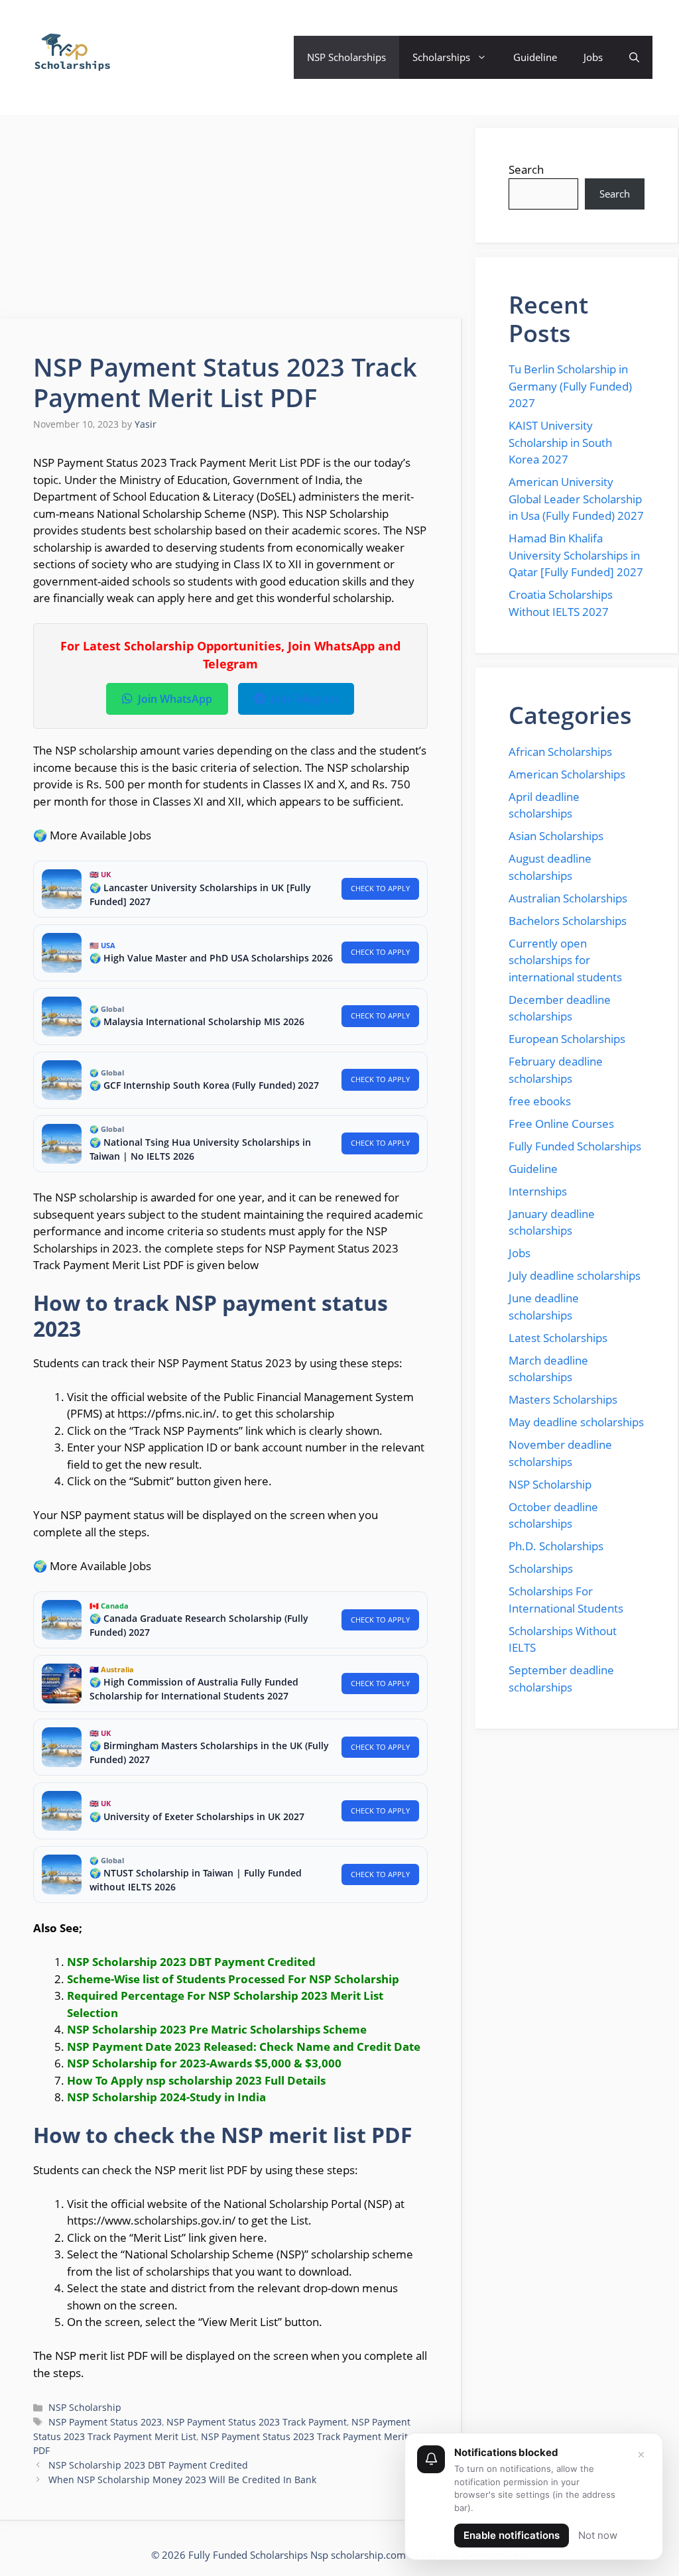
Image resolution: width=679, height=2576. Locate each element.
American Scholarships (567, 774)
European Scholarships (567, 1039)
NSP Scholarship (85, 2407)
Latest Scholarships (558, 1338)
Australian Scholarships (568, 898)
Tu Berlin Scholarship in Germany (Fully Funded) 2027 (570, 386)
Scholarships (441, 57)
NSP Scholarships (346, 57)
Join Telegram (304, 699)
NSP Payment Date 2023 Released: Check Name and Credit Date (244, 2047)
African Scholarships (560, 752)
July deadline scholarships (575, 1275)
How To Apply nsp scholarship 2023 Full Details (196, 2080)
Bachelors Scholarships (568, 921)
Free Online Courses (561, 1124)
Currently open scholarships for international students (565, 960)
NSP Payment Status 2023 (105, 2422)
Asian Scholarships (556, 836)
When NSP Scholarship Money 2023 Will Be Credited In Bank (182, 2480)
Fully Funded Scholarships (575, 1146)
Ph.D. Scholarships (556, 1546)
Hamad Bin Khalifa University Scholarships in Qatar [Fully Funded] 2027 (576, 555)
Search (526, 169)
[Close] (641, 2455)
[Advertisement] (231, 221)
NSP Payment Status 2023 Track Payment (257, 2422)
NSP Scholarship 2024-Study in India (166, 2097)
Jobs (593, 57)
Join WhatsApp (175, 699)
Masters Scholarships (563, 1399)
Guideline (535, 57)
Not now (598, 2535)
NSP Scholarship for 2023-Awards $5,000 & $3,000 (204, 2063)
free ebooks (540, 1101)
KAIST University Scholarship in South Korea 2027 (560, 442)
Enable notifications (512, 2535)
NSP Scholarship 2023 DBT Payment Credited (148, 2465)
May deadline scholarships (576, 1422)
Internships (538, 1191)
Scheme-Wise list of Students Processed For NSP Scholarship (233, 1979)
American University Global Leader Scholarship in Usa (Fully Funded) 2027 (576, 499)
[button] (634, 57)
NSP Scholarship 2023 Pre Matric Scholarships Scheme (217, 2029)
